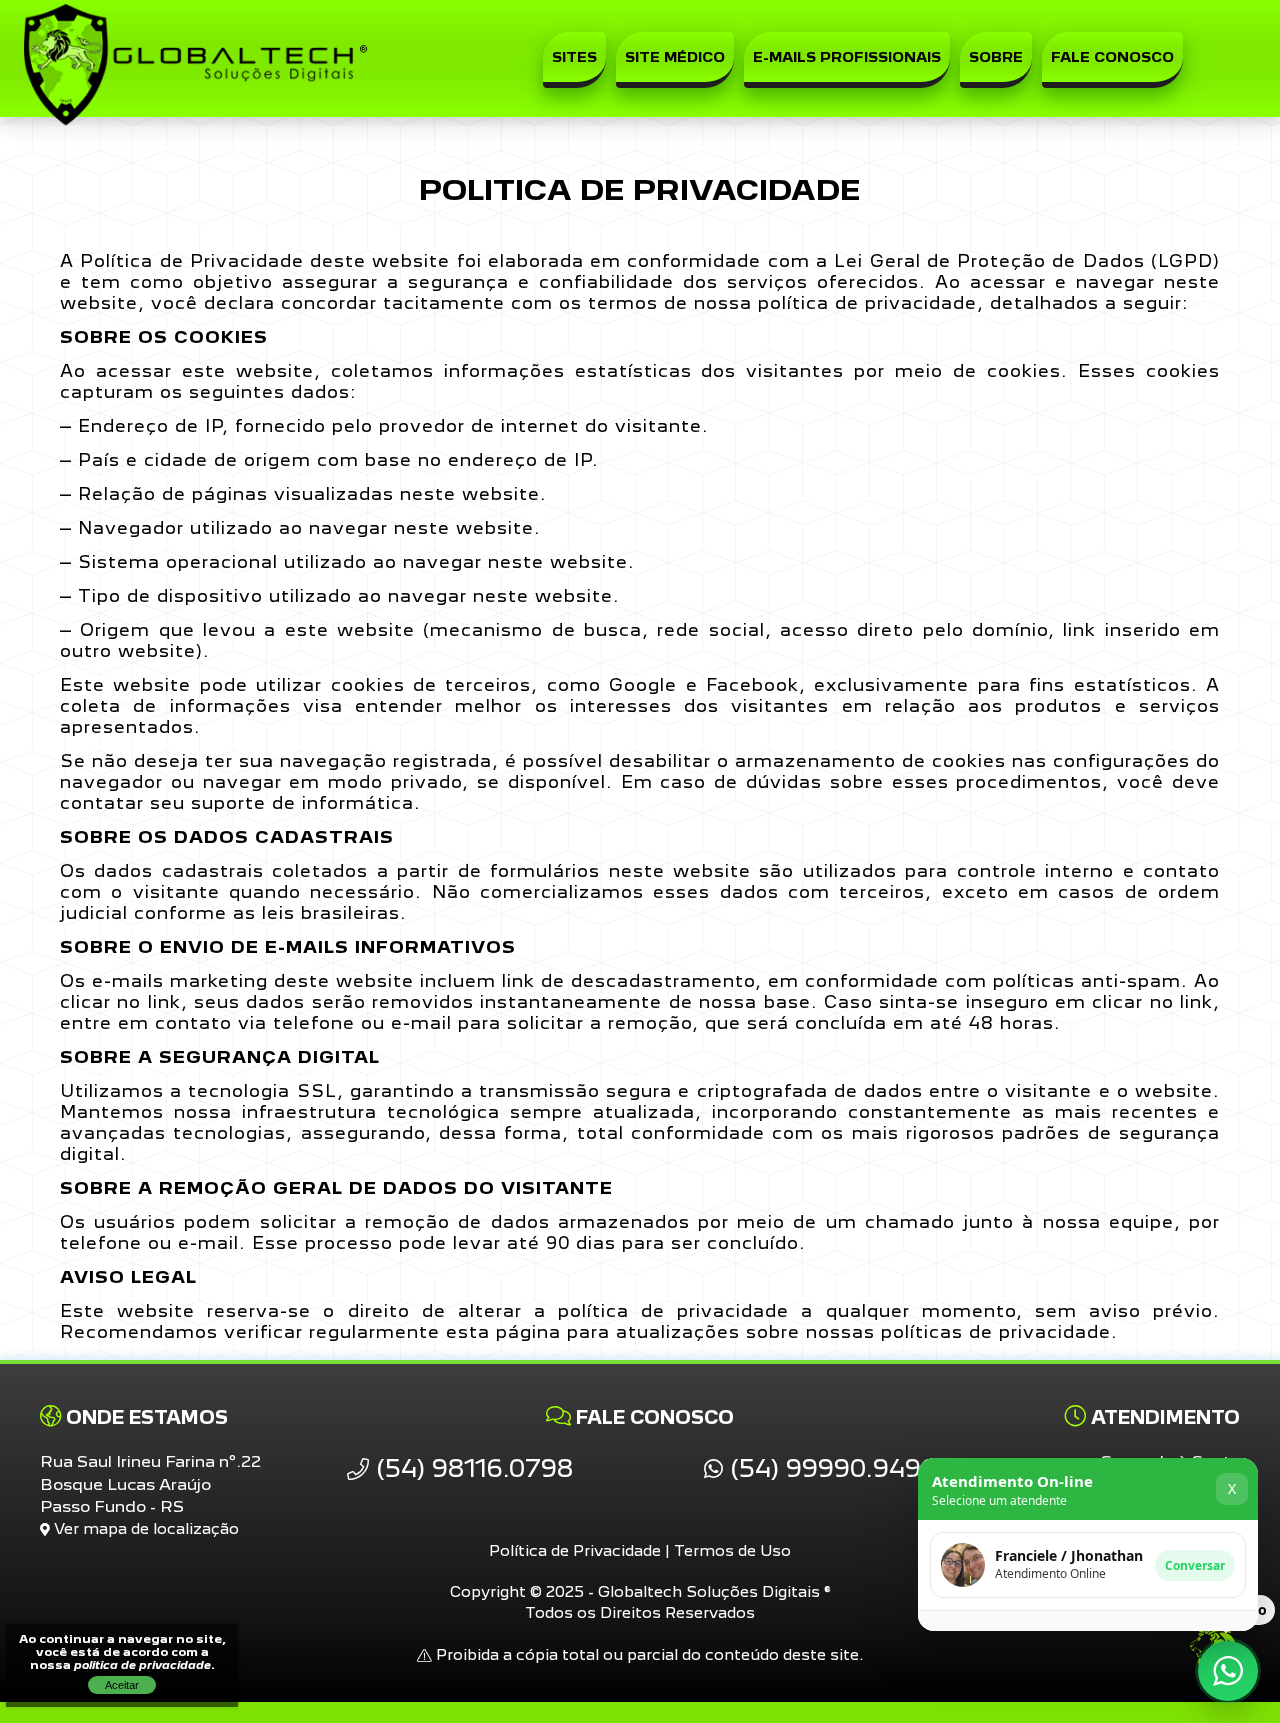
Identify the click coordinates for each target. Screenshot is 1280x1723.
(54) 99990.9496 (830, 1468)
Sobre (996, 57)
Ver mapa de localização (144, 1528)
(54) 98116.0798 (471, 1468)
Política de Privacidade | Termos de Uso (640, 1550)
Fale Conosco (1112, 57)
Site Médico (675, 57)
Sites (574, 57)
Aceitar (122, 1685)
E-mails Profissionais (847, 57)
